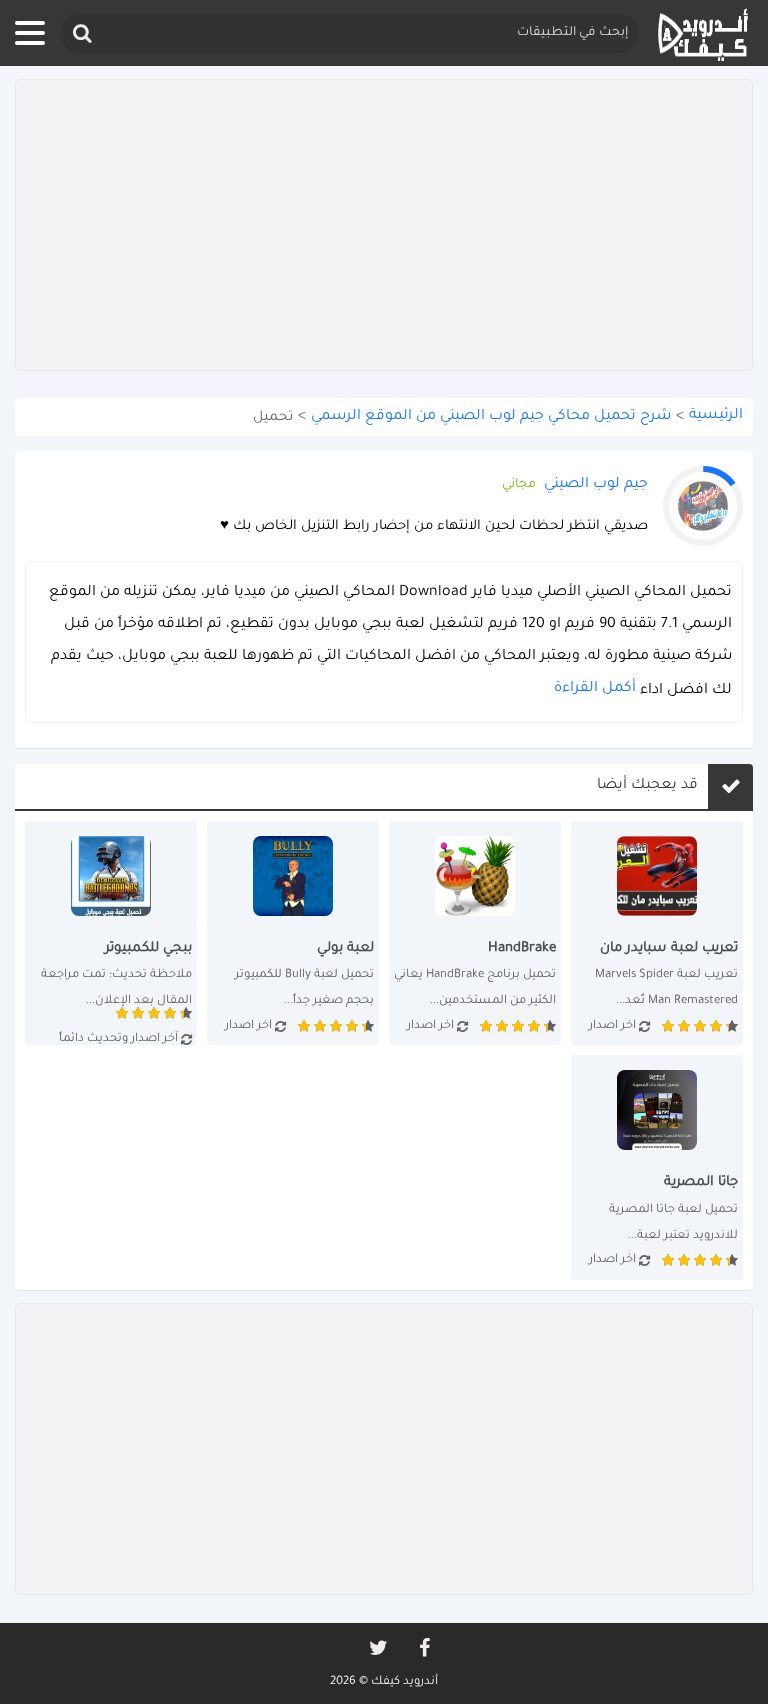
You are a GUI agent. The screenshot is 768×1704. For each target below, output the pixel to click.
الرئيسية (716, 416)
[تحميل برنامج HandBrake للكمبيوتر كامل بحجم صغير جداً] (475, 933)
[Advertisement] (384, 225)
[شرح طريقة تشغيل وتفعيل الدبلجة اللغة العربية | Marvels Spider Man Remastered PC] (657, 933)
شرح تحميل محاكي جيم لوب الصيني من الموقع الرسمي (491, 417)
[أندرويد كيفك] (703, 33)
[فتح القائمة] (30, 33)
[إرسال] (81, 33)
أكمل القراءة (595, 689)
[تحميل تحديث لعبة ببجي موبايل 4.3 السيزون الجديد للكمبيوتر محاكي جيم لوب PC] (111, 933)
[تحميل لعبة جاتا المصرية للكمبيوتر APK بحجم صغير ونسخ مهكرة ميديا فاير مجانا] (657, 1167)
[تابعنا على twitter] (377, 1648)
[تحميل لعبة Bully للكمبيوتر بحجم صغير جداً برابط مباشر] (293, 933)
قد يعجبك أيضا (647, 786)
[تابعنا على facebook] (423, 1648)
